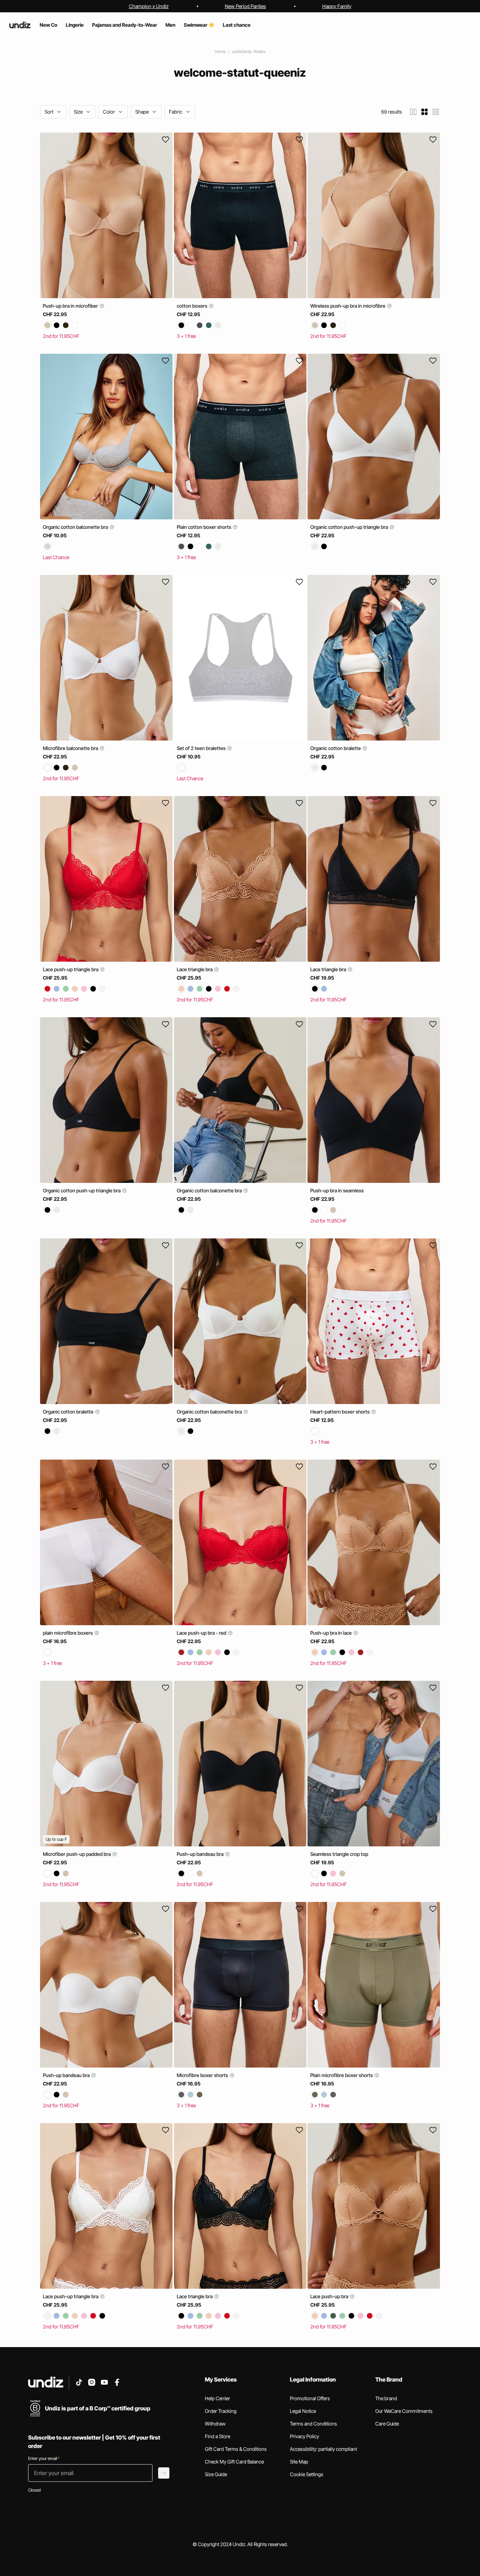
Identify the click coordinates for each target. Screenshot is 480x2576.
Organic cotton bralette (336, 748)
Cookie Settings (307, 2474)
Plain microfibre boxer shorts (342, 2075)
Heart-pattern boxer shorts (340, 1412)
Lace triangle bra (195, 969)
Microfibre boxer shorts (203, 2075)
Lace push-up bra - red (202, 1633)
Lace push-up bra (330, 2296)
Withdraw (215, 2424)
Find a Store (218, 2436)
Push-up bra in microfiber (71, 306)
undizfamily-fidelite (249, 52)
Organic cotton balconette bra (76, 527)
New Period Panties (245, 6)
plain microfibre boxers (68, 1633)
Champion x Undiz (149, 6)
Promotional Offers (310, 2398)
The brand (386, 2398)
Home (220, 52)
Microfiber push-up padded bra (77, 1854)
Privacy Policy (304, 2436)
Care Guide (387, 2424)
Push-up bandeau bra (201, 1854)
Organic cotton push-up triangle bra (350, 527)
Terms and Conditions (313, 2424)
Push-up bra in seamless (337, 1190)
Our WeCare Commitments (404, 2411)
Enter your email (44, 2458)
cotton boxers (193, 306)
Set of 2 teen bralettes (202, 748)
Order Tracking (221, 2411)
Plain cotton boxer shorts (205, 527)
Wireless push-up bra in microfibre (348, 306)
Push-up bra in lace (332, 1633)
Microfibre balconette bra (71, 748)
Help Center (218, 2398)
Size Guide (216, 2474)
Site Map (299, 2462)
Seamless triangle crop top (339, 1854)
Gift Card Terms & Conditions (236, 2449)
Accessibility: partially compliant (323, 2449)
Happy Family (337, 6)
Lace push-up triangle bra (71, 969)
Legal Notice (303, 2411)
